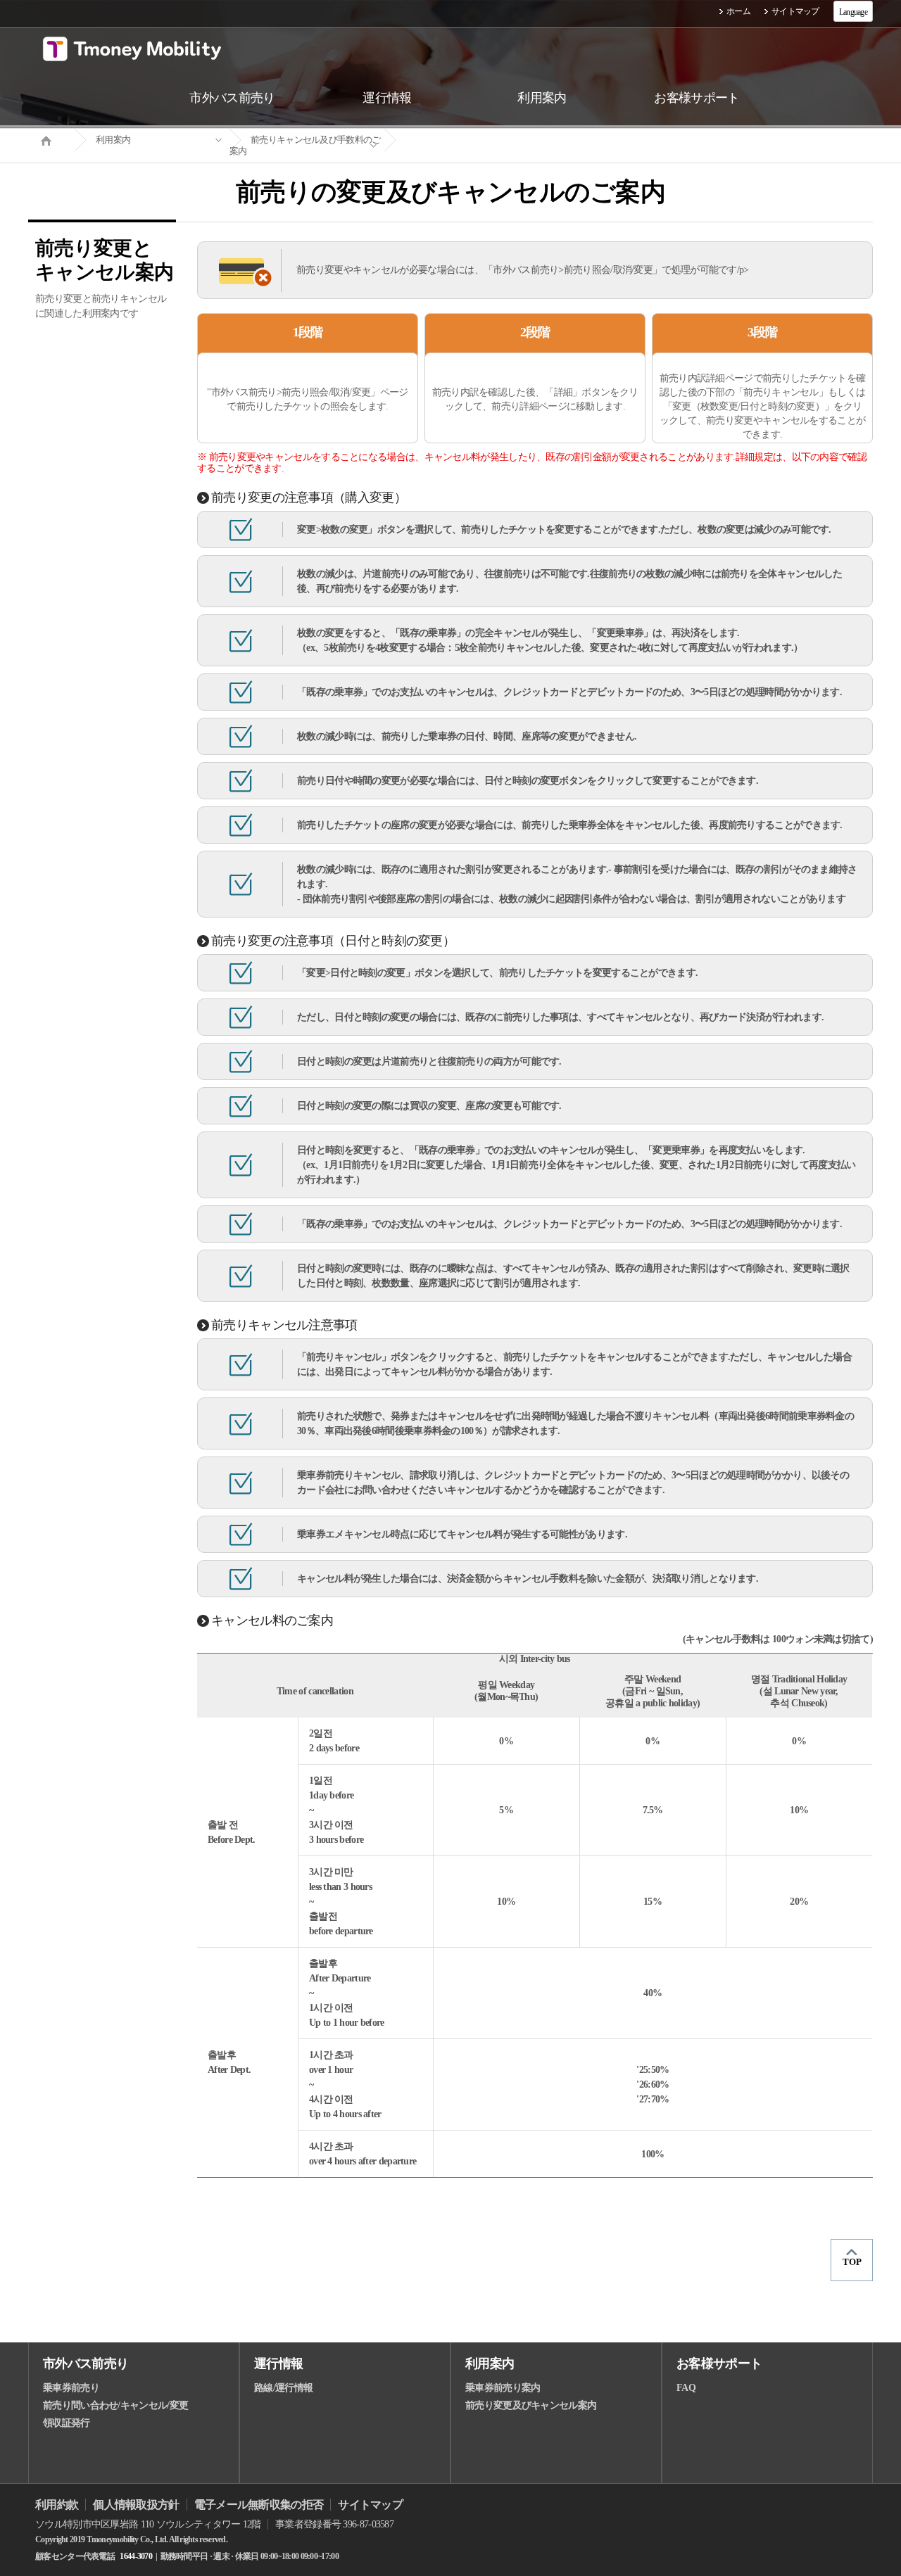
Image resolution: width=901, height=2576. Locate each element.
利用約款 (57, 2505)
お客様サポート (719, 2364)
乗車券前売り (71, 2388)
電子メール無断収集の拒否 (259, 2505)
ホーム (738, 11)
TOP (852, 2262)
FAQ (686, 2388)
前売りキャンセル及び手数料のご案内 (305, 145)
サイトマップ (795, 11)
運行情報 (278, 2364)
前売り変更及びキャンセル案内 (531, 2405)
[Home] (51, 139)
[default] (462, 140)
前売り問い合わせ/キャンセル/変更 (115, 2405)
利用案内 (113, 140)
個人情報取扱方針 (136, 2505)
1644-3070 (136, 2556)
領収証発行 (67, 2423)
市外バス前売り (86, 2364)
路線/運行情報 (283, 2388)
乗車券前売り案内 (503, 2388)
